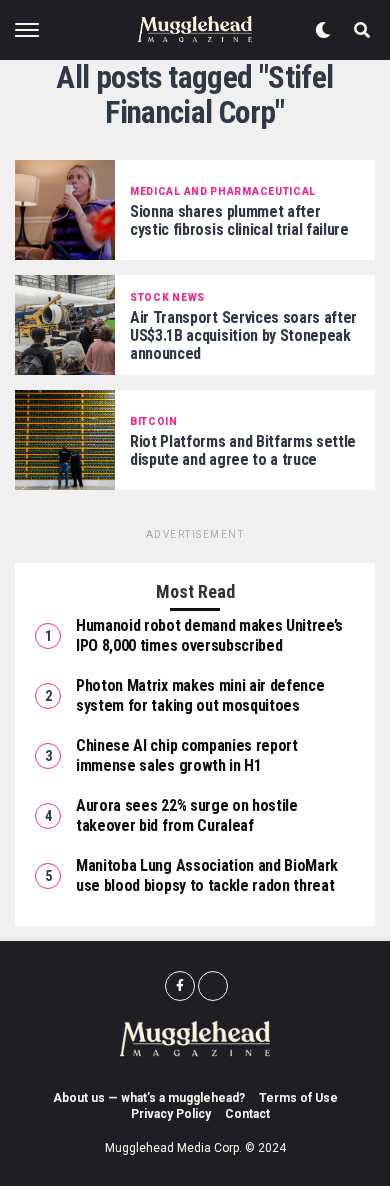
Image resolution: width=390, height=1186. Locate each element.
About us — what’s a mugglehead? (149, 1098)
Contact (247, 1114)
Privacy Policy (171, 1114)
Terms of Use (298, 1098)
